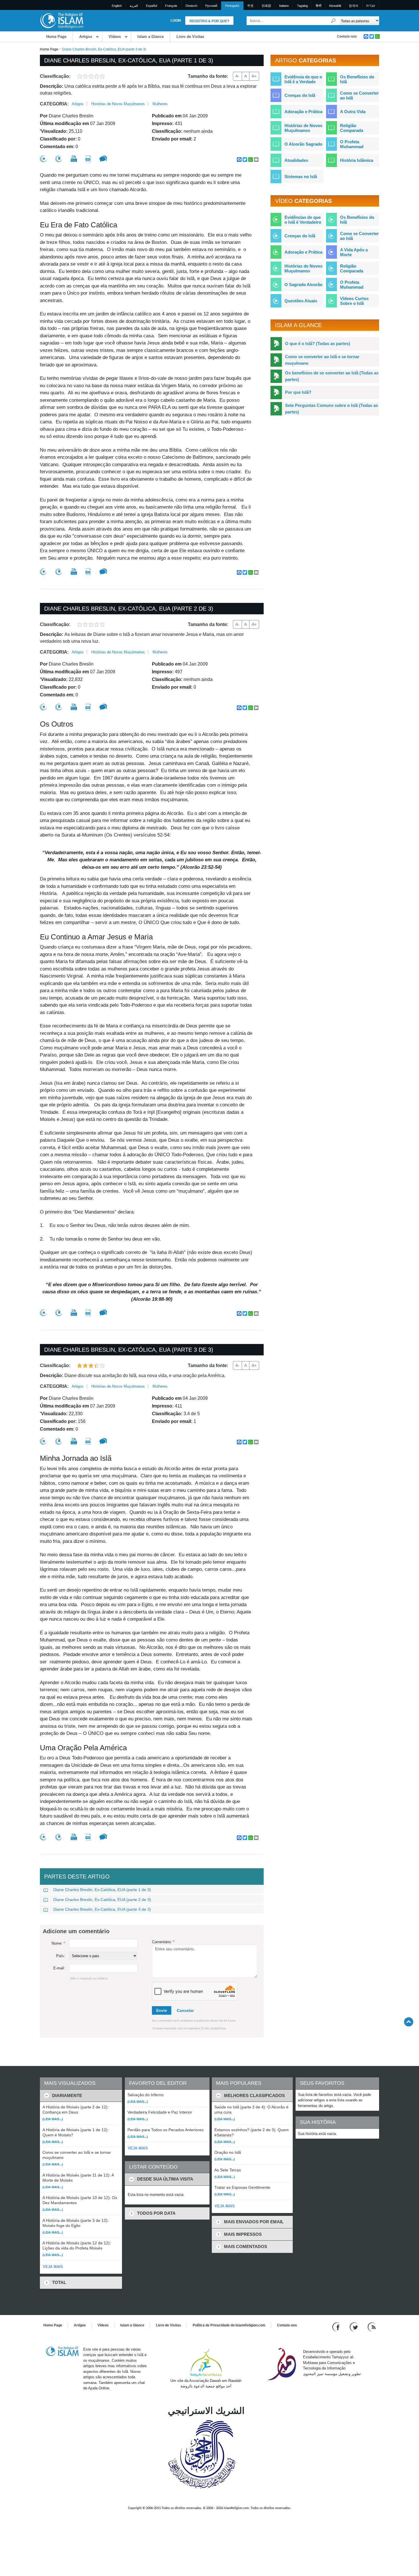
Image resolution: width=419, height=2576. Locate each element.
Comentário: (163, 1942)
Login (176, 21)
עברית (371, 6)
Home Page (56, 37)
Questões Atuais (301, 301)
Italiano (284, 6)
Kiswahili (335, 6)
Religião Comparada (352, 128)
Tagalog (302, 6)
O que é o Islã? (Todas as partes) (318, 343)
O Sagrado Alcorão (303, 284)
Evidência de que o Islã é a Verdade (303, 79)
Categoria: (54, 104)
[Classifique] (43, 159)
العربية (134, 6)
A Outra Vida (353, 112)
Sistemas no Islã (301, 177)
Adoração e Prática (303, 112)
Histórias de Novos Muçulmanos (118, 104)
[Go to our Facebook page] (337, 2327)
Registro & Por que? (209, 21)
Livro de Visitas (190, 37)
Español (151, 6)
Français (171, 6)
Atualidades (296, 160)
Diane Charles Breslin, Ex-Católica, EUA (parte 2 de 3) (102, 1900)
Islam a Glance (150, 37)
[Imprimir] (74, 159)
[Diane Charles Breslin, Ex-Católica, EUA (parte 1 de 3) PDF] (88, 159)
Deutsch (191, 6)
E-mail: (59, 1968)
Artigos (86, 37)
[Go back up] (409, 2022)
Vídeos (115, 37)
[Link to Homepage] (62, 20)
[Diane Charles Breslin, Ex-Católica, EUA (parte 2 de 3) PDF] (88, 707)
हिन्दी (319, 6)
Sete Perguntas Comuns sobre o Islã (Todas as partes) (331, 409)
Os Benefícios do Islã (357, 79)
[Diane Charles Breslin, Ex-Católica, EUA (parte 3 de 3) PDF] (88, 1441)
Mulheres (160, 104)
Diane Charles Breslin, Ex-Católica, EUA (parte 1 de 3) (102, 1890)
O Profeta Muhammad (352, 144)
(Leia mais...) (53, 2119)
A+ (254, 76)
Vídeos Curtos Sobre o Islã (354, 301)
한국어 (354, 6)
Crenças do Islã (300, 95)
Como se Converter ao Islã (359, 95)
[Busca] (333, 21)
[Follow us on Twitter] (354, 2327)
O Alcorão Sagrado (303, 144)
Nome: (58, 1943)
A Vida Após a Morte (354, 252)
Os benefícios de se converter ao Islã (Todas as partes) (332, 376)
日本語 (266, 6)
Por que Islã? (298, 392)
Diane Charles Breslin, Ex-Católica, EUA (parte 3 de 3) (102, 1909)
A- (237, 76)
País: (61, 1956)
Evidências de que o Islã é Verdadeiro (303, 220)
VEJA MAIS (53, 2267)
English (117, 6)
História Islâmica (357, 160)
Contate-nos (347, 36)
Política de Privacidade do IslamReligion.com (229, 2325)
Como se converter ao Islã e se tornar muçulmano (322, 360)
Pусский (211, 6)
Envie (162, 2010)
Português (232, 6)
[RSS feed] (372, 2327)
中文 (251, 6)
